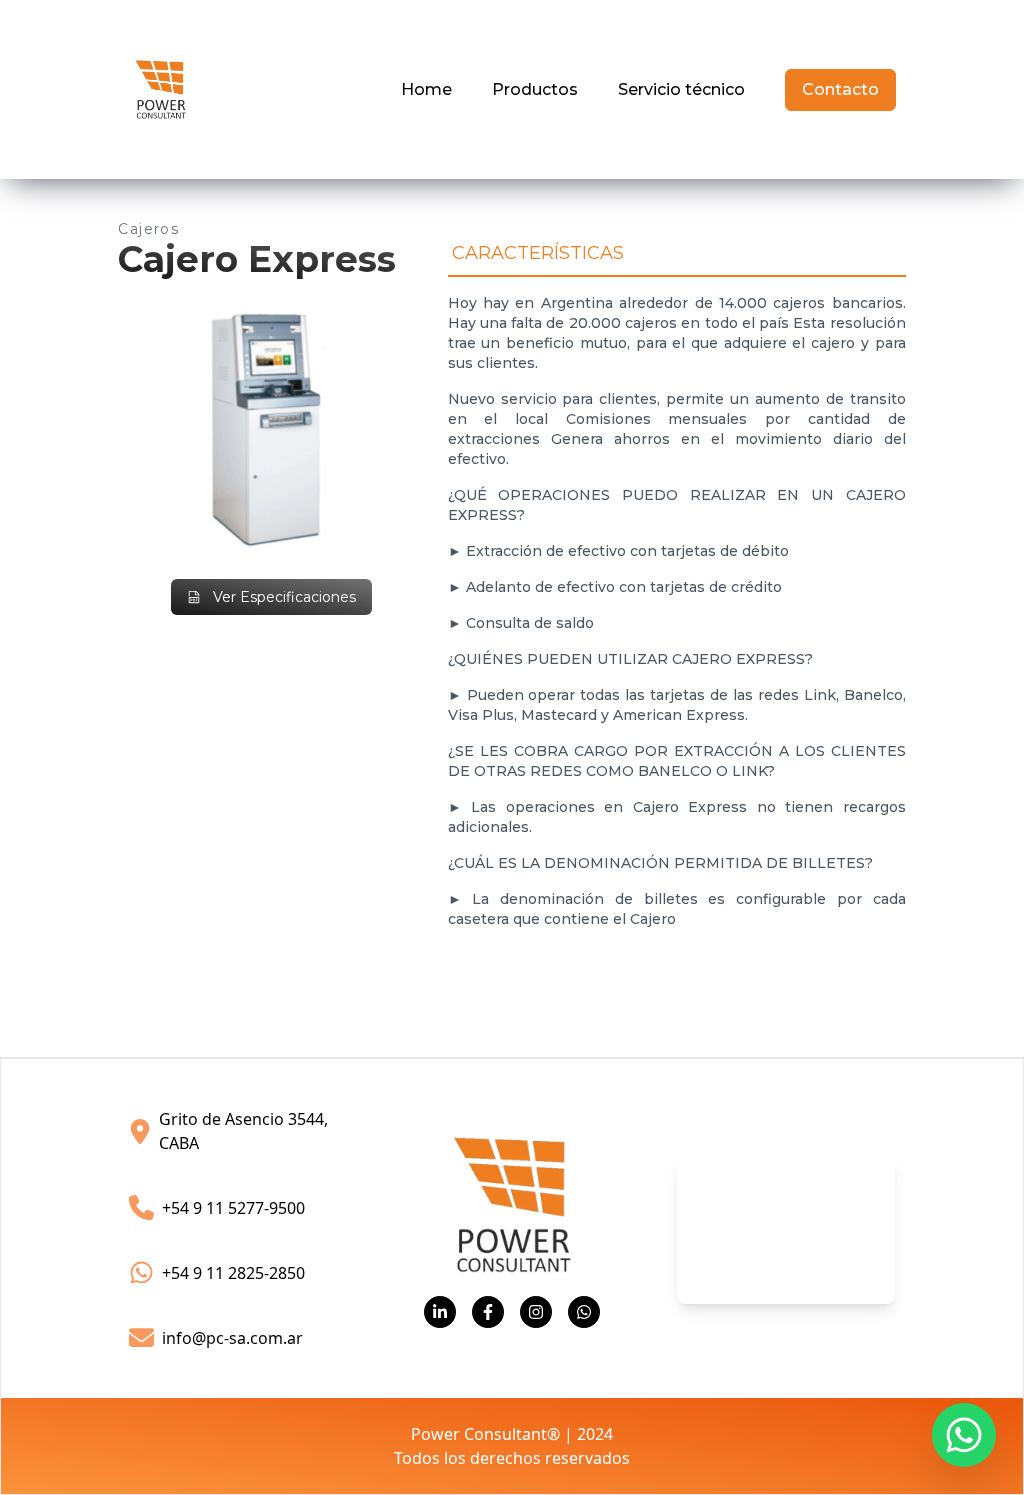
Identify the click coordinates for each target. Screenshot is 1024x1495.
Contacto (840, 89)
